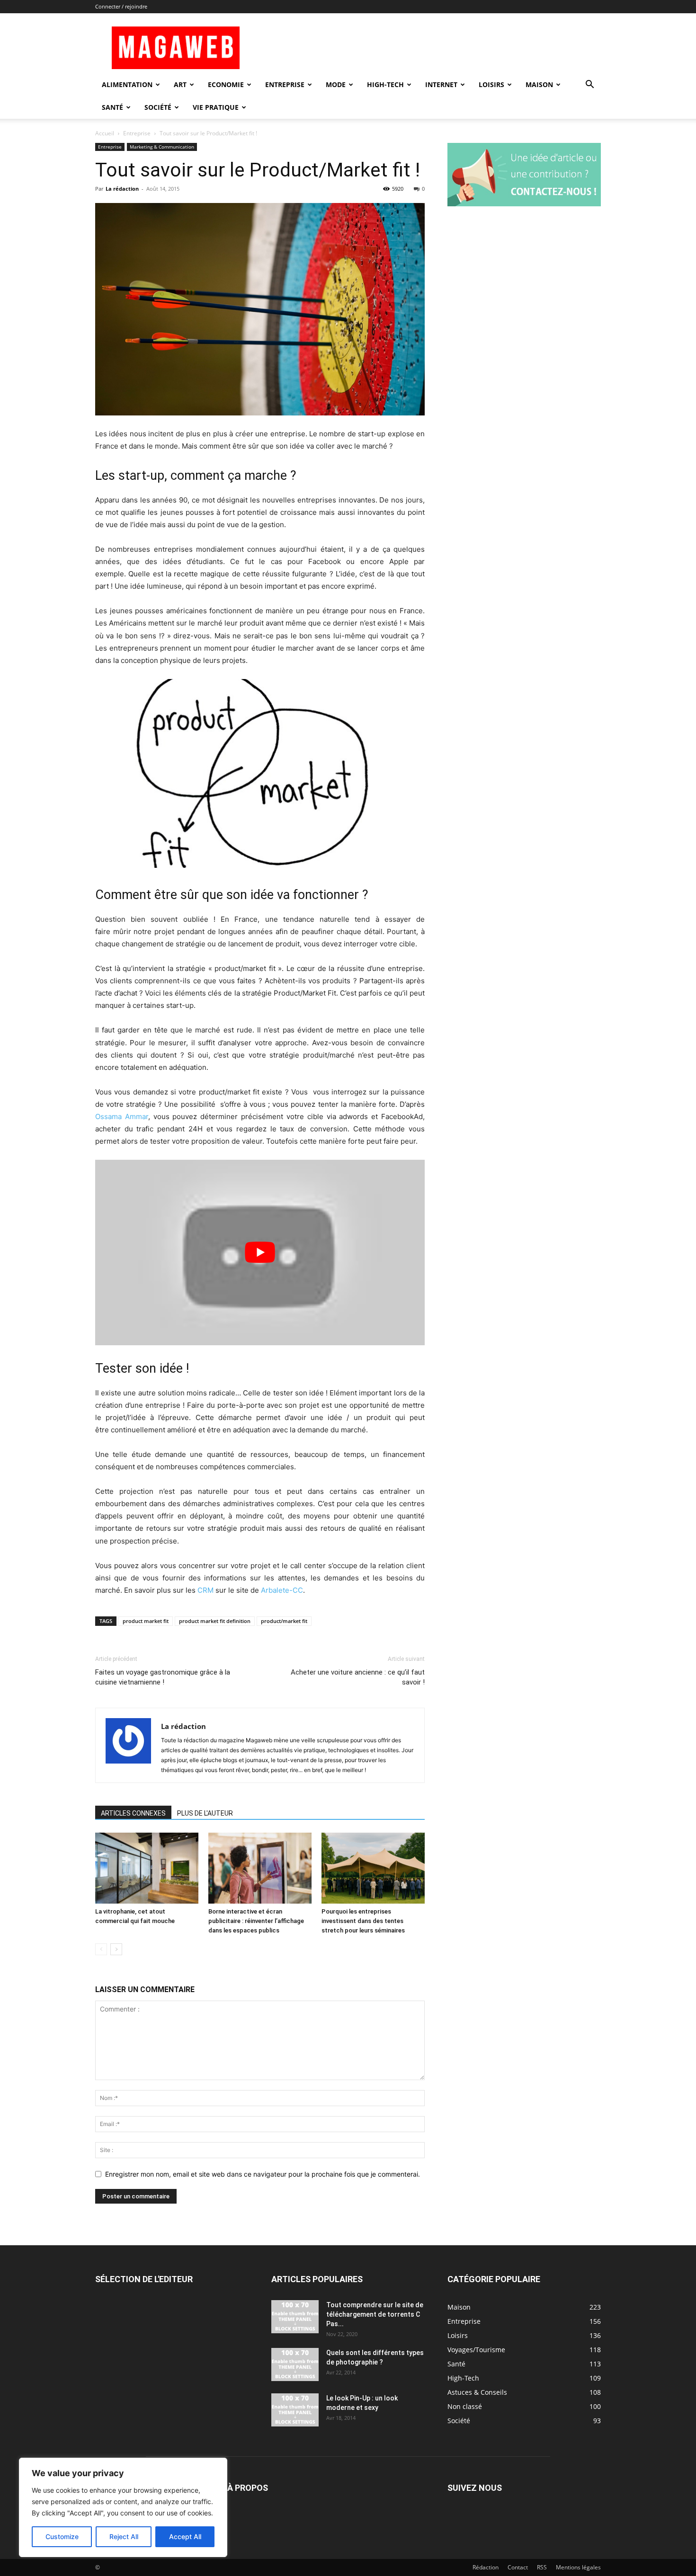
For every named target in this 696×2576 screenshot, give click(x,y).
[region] (123, 2507)
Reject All (124, 2536)
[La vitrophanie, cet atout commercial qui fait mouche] (147, 1868)
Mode (336, 84)
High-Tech (385, 84)
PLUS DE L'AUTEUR (205, 1813)
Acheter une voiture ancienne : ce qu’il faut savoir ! (358, 1677)
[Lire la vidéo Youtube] (260, 1252)
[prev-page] (101, 1949)
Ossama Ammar (122, 1116)
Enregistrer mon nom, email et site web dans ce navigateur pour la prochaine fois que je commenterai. (263, 2174)
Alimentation (127, 84)
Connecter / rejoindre (121, 6)
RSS (542, 2567)
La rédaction (122, 189)
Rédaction (486, 2567)
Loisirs (491, 84)
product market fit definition (215, 1621)
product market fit (146, 1621)
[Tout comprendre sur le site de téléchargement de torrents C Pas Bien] (295, 2317)
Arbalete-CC (282, 1590)
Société (158, 107)
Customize (62, 2536)
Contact (518, 2567)
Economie (226, 84)
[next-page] (116, 1949)
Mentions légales (578, 2567)
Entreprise (285, 84)
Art (180, 84)
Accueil (105, 133)
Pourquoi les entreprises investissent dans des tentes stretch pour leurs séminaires (363, 1921)
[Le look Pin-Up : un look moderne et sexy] (295, 2410)
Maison (539, 84)
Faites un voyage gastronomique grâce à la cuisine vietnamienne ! (163, 1677)
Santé (112, 107)
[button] (589, 85)
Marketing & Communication (162, 147)
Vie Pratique (216, 107)
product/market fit (284, 1621)
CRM (205, 1590)
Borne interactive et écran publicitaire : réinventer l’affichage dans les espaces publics (256, 1921)
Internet (441, 84)
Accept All (185, 2536)
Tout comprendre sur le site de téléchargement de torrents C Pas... (375, 2314)
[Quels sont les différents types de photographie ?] (295, 2364)
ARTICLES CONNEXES (133, 1813)
